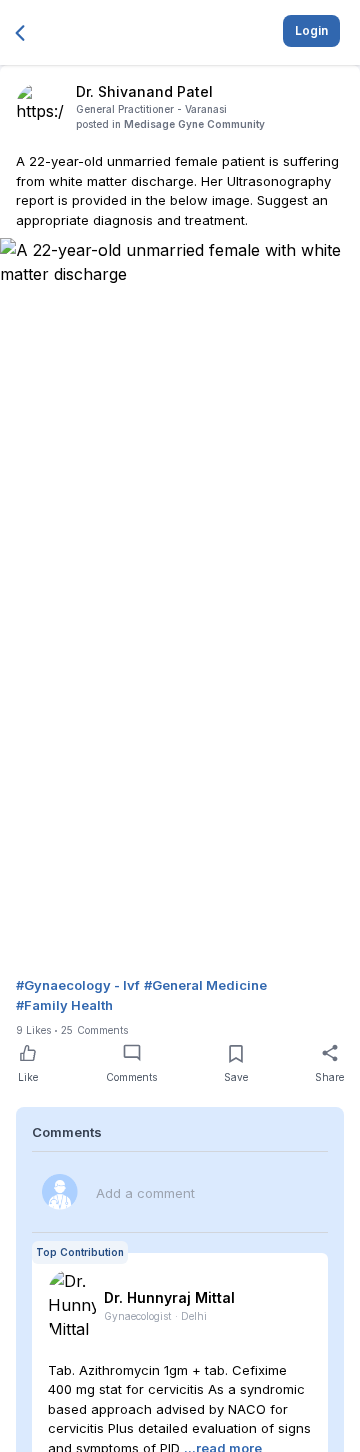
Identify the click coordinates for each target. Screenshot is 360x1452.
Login (311, 30)
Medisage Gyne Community (194, 124)
